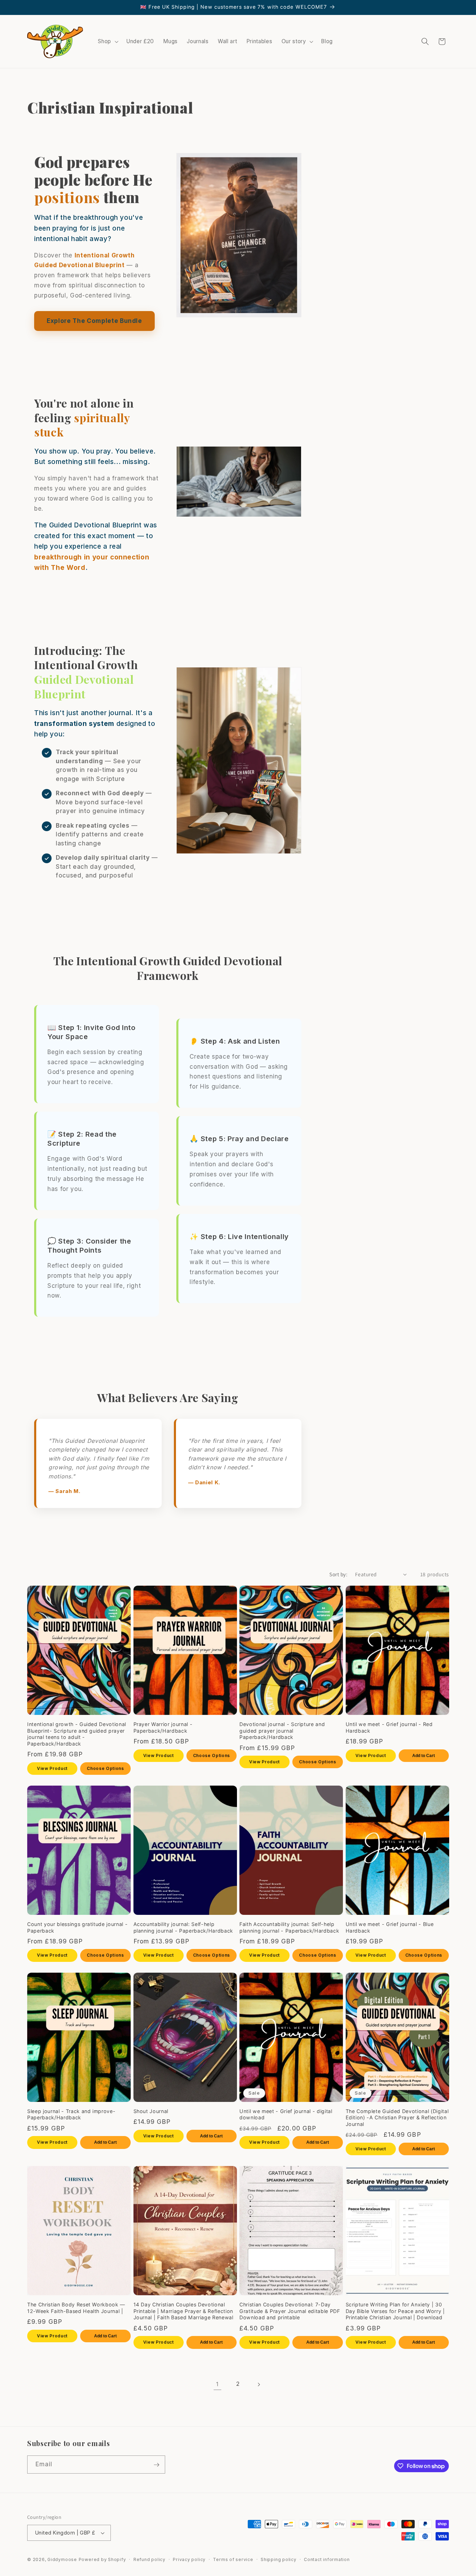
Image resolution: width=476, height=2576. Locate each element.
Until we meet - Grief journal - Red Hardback (389, 1727)
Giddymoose (62, 2559)
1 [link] (217, 2384)
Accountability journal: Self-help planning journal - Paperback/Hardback (183, 1927)
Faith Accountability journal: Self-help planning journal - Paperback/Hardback (289, 1927)
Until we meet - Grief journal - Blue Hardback (390, 1927)
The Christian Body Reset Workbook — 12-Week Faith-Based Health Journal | (76, 2308)
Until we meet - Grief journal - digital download (286, 2114)
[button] (108, 41)
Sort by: (338, 1574)
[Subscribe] (156, 2465)
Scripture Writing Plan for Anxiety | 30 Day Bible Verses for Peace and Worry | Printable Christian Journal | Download (395, 2311)
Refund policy (149, 2559)
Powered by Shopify (102, 2559)
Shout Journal (151, 2111)
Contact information (327, 2559)
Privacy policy (189, 2559)
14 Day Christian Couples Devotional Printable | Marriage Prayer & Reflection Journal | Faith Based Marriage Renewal (183, 2311)
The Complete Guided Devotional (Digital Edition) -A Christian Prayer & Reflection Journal (397, 2118)
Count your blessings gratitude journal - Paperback (77, 1927)
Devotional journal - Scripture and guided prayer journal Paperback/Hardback (282, 1731)
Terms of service (233, 2559)
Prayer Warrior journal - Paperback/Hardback (163, 1727)
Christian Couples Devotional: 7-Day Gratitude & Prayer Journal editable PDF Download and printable (290, 2311)
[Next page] (259, 2384)
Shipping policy (279, 2559)
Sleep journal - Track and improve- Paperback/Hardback (71, 2114)
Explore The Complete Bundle (94, 321)
